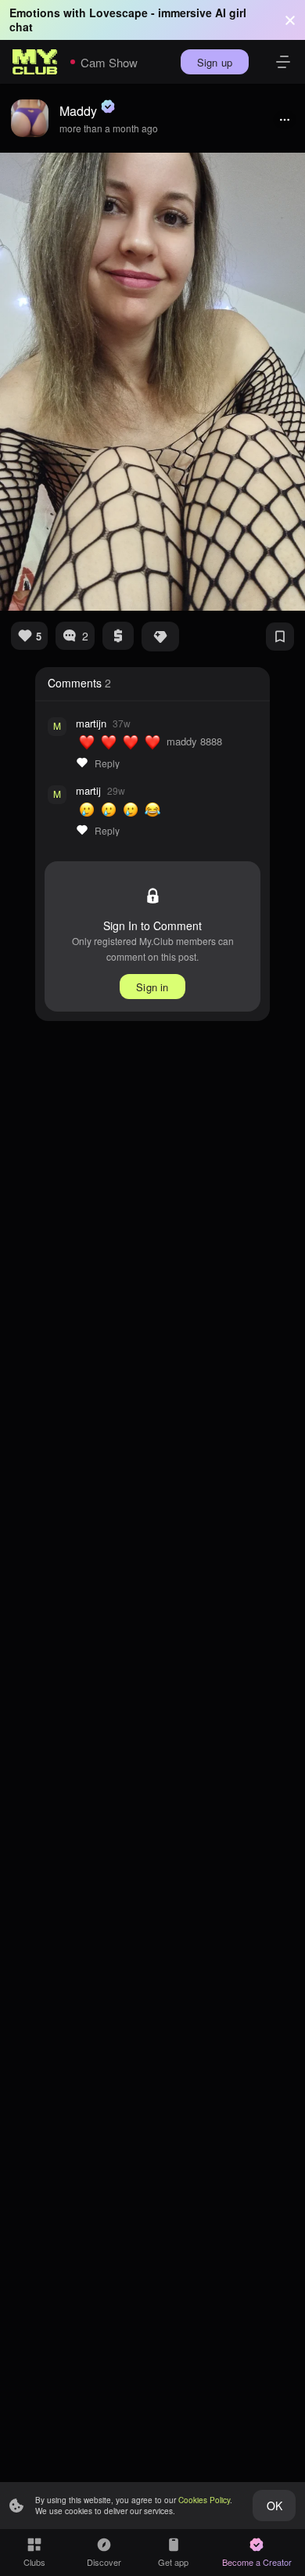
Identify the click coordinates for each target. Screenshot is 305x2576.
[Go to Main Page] (35, 62)
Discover (104, 2562)
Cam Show (109, 62)
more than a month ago (109, 128)
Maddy (78, 111)
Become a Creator (257, 2562)
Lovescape (118, 13)
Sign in (152, 987)
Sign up (215, 62)
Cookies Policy (204, 2500)
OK (274, 2506)
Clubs (34, 2562)
